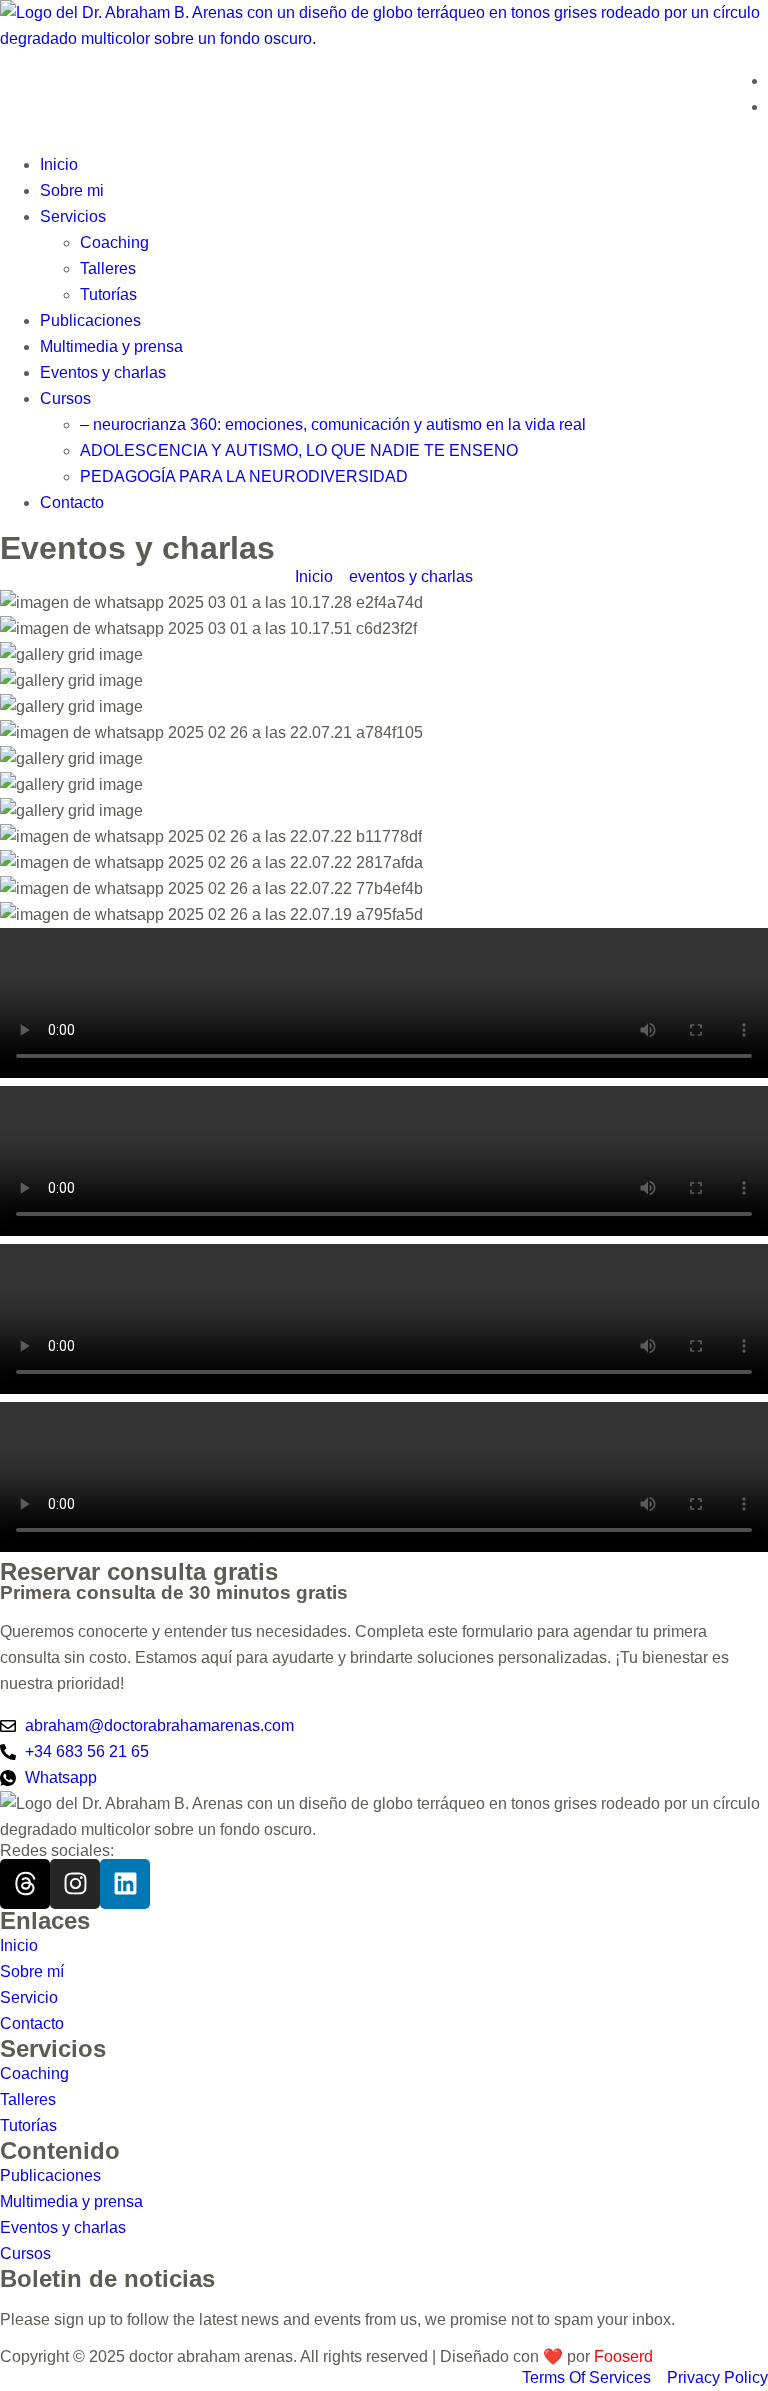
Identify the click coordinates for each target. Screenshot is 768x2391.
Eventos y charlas (103, 372)
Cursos (65, 398)
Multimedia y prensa (111, 346)
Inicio (59, 164)
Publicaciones (90, 320)
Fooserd (623, 2356)
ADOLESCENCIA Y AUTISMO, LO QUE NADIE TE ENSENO (299, 450)
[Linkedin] (125, 1884)
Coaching (114, 242)
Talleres (108, 268)
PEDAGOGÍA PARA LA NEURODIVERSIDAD (244, 476)
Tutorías (108, 294)
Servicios (73, 216)
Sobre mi (72, 190)
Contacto (72, 502)
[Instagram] (75, 1884)
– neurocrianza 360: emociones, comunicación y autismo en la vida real (333, 424)
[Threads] (25, 1884)
